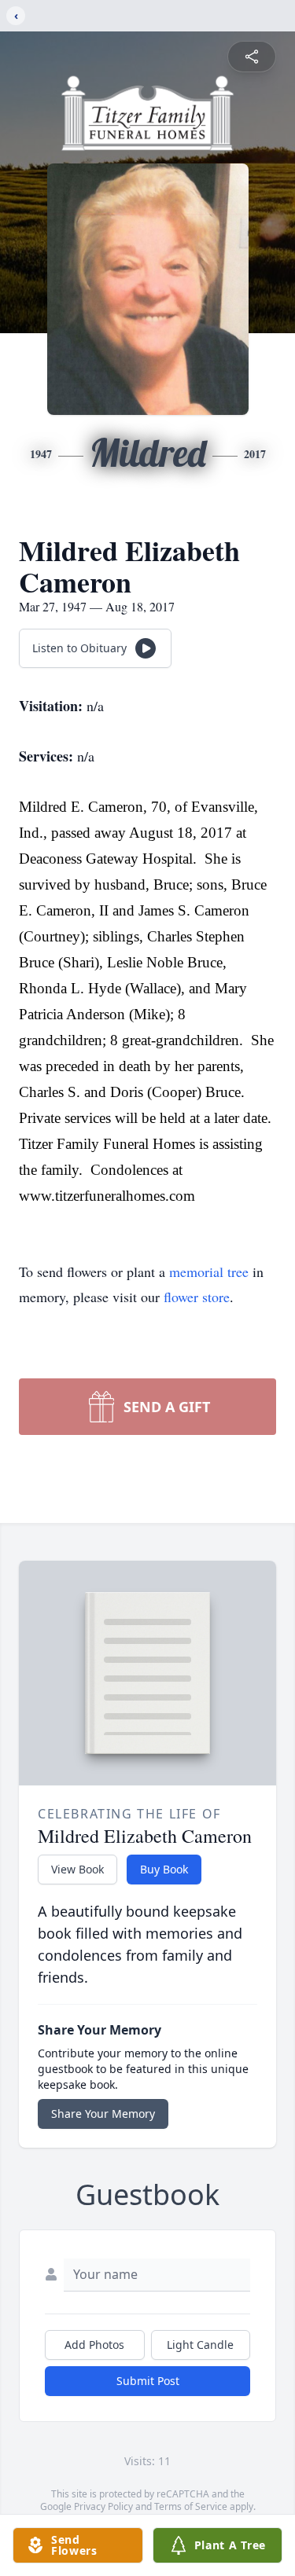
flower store (197, 1297)
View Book (77, 1869)
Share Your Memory (103, 2114)
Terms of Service (191, 2506)
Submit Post (148, 2381)
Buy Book (164, 1869)
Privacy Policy (103, 2506)
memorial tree (209, 1271)
